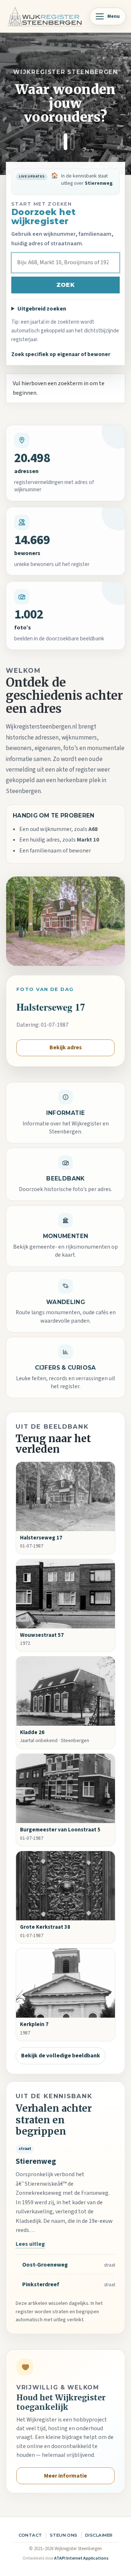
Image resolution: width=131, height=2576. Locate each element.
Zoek (65, 285)
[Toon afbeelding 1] (59, 142)
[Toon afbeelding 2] (65, 142)
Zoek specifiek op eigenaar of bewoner (61, 354)
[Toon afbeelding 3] (72, 142)
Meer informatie (65, 2476)
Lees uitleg (30, 2244)
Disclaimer (99, 2535)
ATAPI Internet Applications (81, 2558)
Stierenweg (36, 2161)
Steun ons (64, 2535)
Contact (30, 2535)
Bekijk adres (66, 1047)
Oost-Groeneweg (45, 2265)
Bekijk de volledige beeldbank (61, 2056)
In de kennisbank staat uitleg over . (84, 183)
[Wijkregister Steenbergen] (45, 16)
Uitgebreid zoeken (42, 309)
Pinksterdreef (41, 2284)
